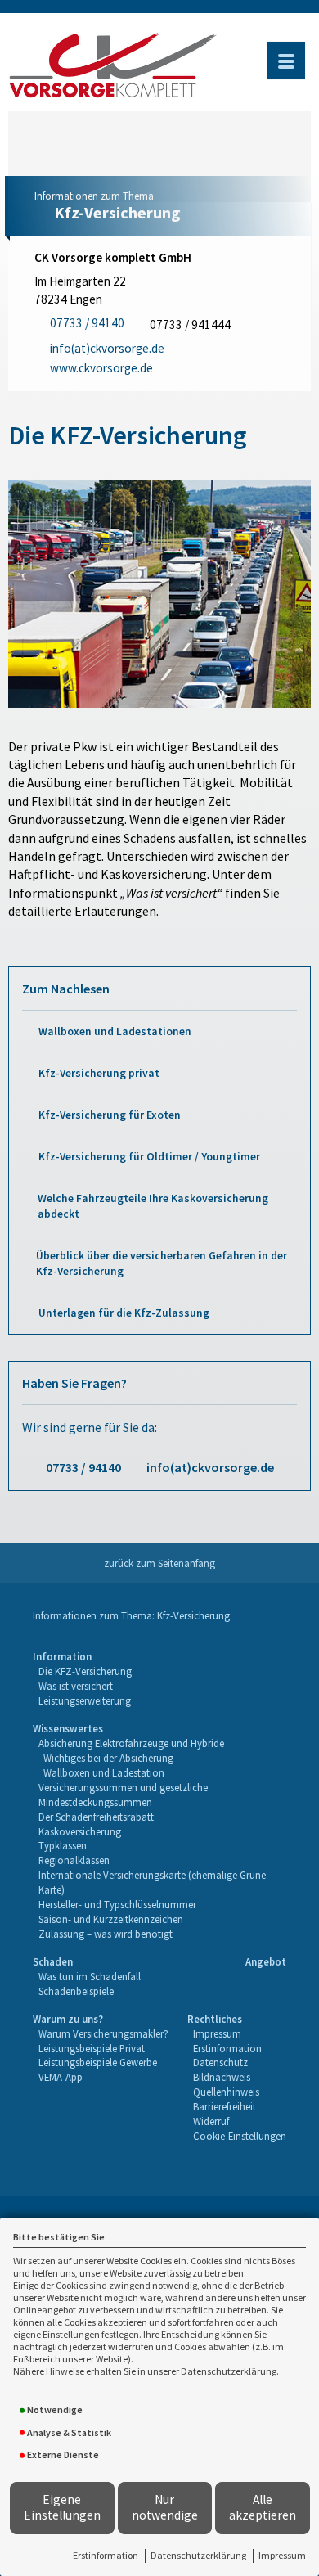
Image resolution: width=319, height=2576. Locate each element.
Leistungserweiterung (85, 1700)
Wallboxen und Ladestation (104, 1772)
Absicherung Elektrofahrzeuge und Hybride (131, 1743)
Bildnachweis (222, 2077)
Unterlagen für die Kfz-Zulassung (124, 1313)
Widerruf (211, 2121)
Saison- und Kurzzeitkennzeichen (111, 1919)
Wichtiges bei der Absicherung (108, 1758)
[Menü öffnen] (286, 61)
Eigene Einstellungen (62, 2507)
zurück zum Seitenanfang (159, 1563)
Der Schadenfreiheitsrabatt (96, 1817)
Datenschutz (220, 2062)
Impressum (282, 2555)
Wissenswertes (68, 1728)
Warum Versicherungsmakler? (103, 2033)
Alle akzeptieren (263, 2507)
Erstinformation (106, 2555)
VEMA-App (61, 2077)
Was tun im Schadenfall (90, 1976)
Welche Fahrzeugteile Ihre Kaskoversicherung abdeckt (153, 1206)
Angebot (266, 1961)
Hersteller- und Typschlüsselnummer (117, 1904)
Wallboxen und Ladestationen (115, 1031)
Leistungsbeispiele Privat (92, 2048)
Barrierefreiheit (225, 2106)
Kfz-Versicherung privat (99, 1073)
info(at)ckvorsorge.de (210, 1467)
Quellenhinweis (226, 2092)
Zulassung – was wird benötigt (106, 1934)
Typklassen (63, 1845)
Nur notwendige (165, 2507)
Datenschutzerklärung (198, 2555)
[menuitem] (82, 1679)
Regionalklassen (74, 1860)
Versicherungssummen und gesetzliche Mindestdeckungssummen (123, 1795)
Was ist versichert (76, 1686)
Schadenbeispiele (76, 1991)
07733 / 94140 (83, 1467)
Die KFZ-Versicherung (85, 1671)
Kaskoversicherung (80, 1831)
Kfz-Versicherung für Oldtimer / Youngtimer (149, 1157)
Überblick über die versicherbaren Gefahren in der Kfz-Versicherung (162, 1263)
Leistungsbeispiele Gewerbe (98, 2062)
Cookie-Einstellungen (240, 2136)
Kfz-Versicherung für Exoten (110, 1115)
